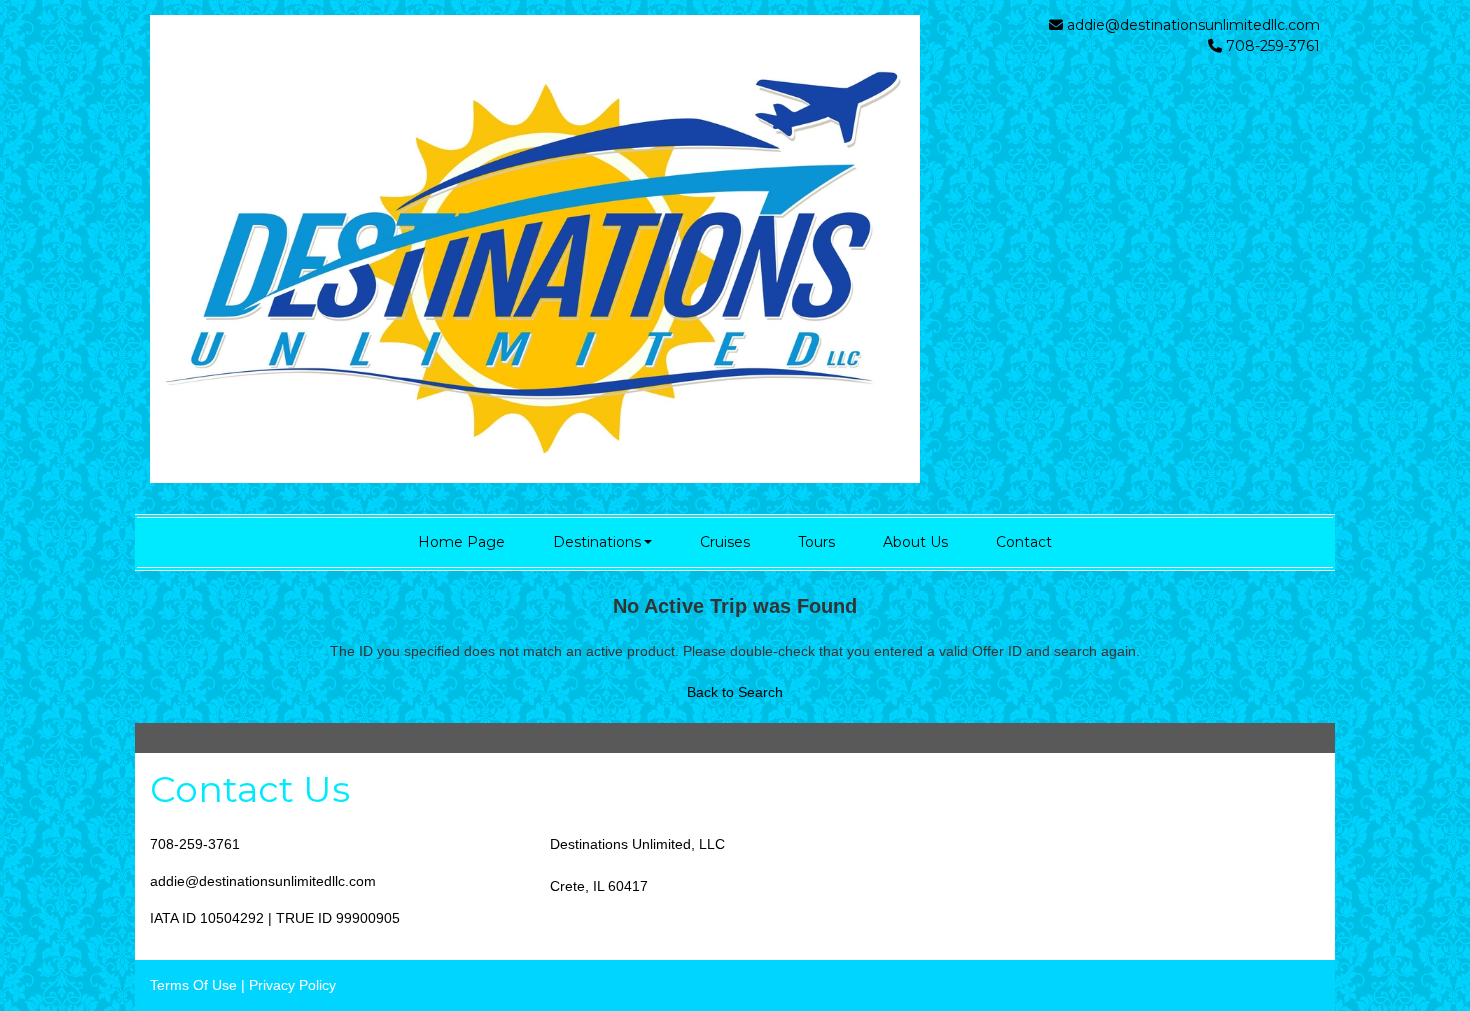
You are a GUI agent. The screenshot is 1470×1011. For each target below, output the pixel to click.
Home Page (461, 542)
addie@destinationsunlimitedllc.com (1193, 25)
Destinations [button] (597, 542)
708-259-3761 (195, 844)
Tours (816, 542)
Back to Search (735, 692)
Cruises (725, 542)
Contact (1024, 542)
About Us (915, 542)
